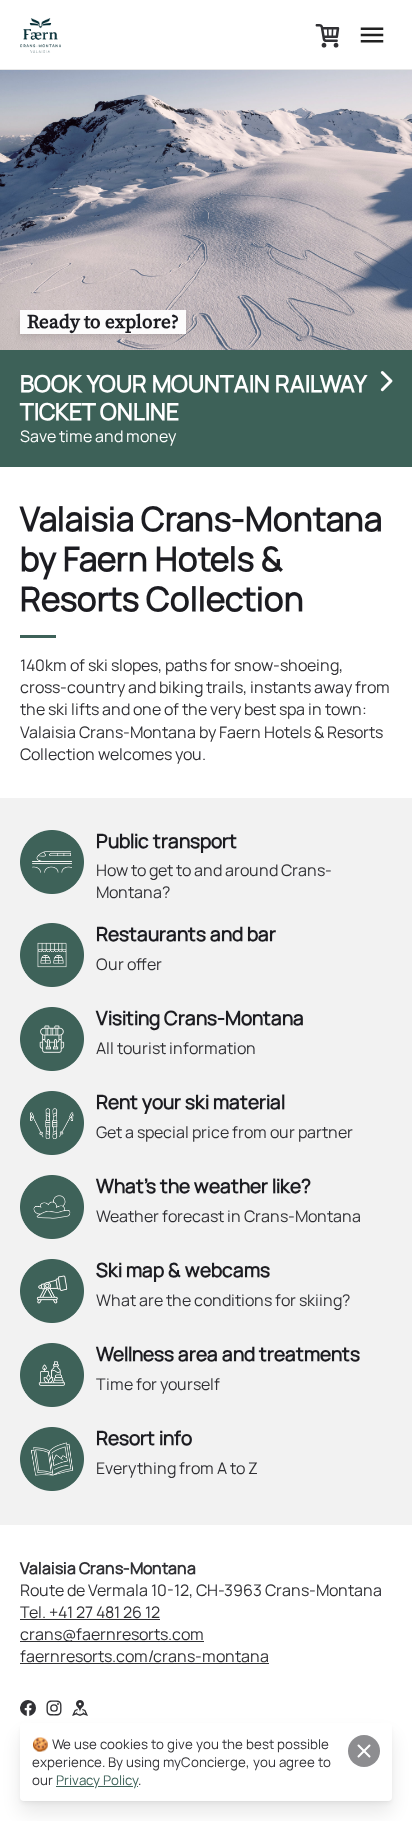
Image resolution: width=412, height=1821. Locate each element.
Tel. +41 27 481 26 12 (90, 1612)
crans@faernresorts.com (112, 1634)
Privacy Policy (97, 1780)
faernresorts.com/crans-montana (144, 1656)
